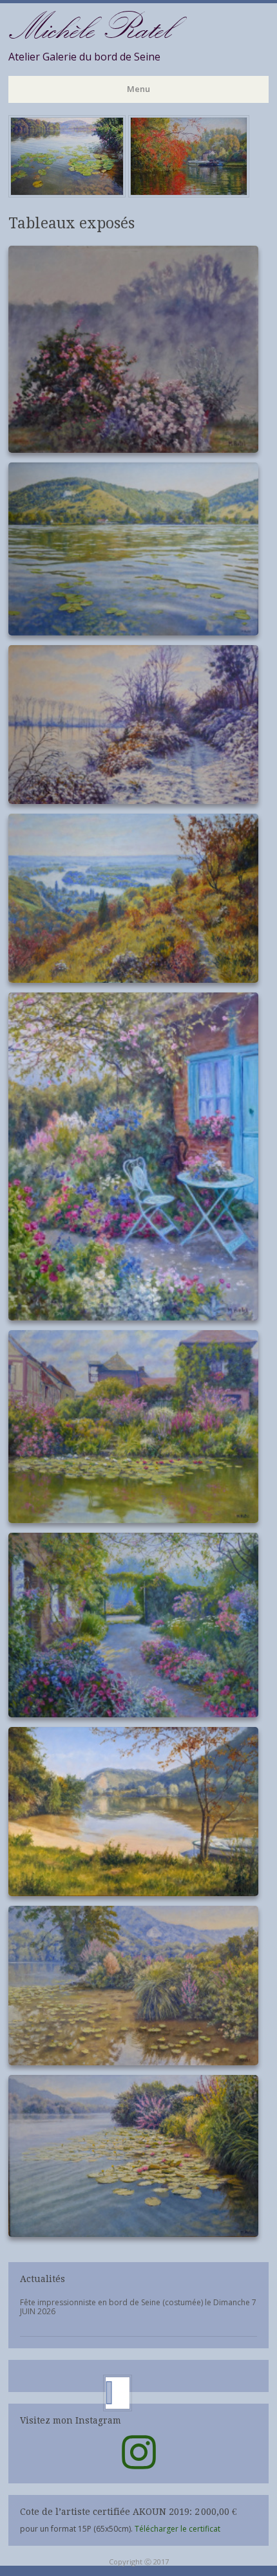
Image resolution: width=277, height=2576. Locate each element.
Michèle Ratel (90, 27)
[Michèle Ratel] (129, 194)
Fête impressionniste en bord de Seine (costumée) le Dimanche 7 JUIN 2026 (138, 2307)
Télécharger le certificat (177, 2529)
